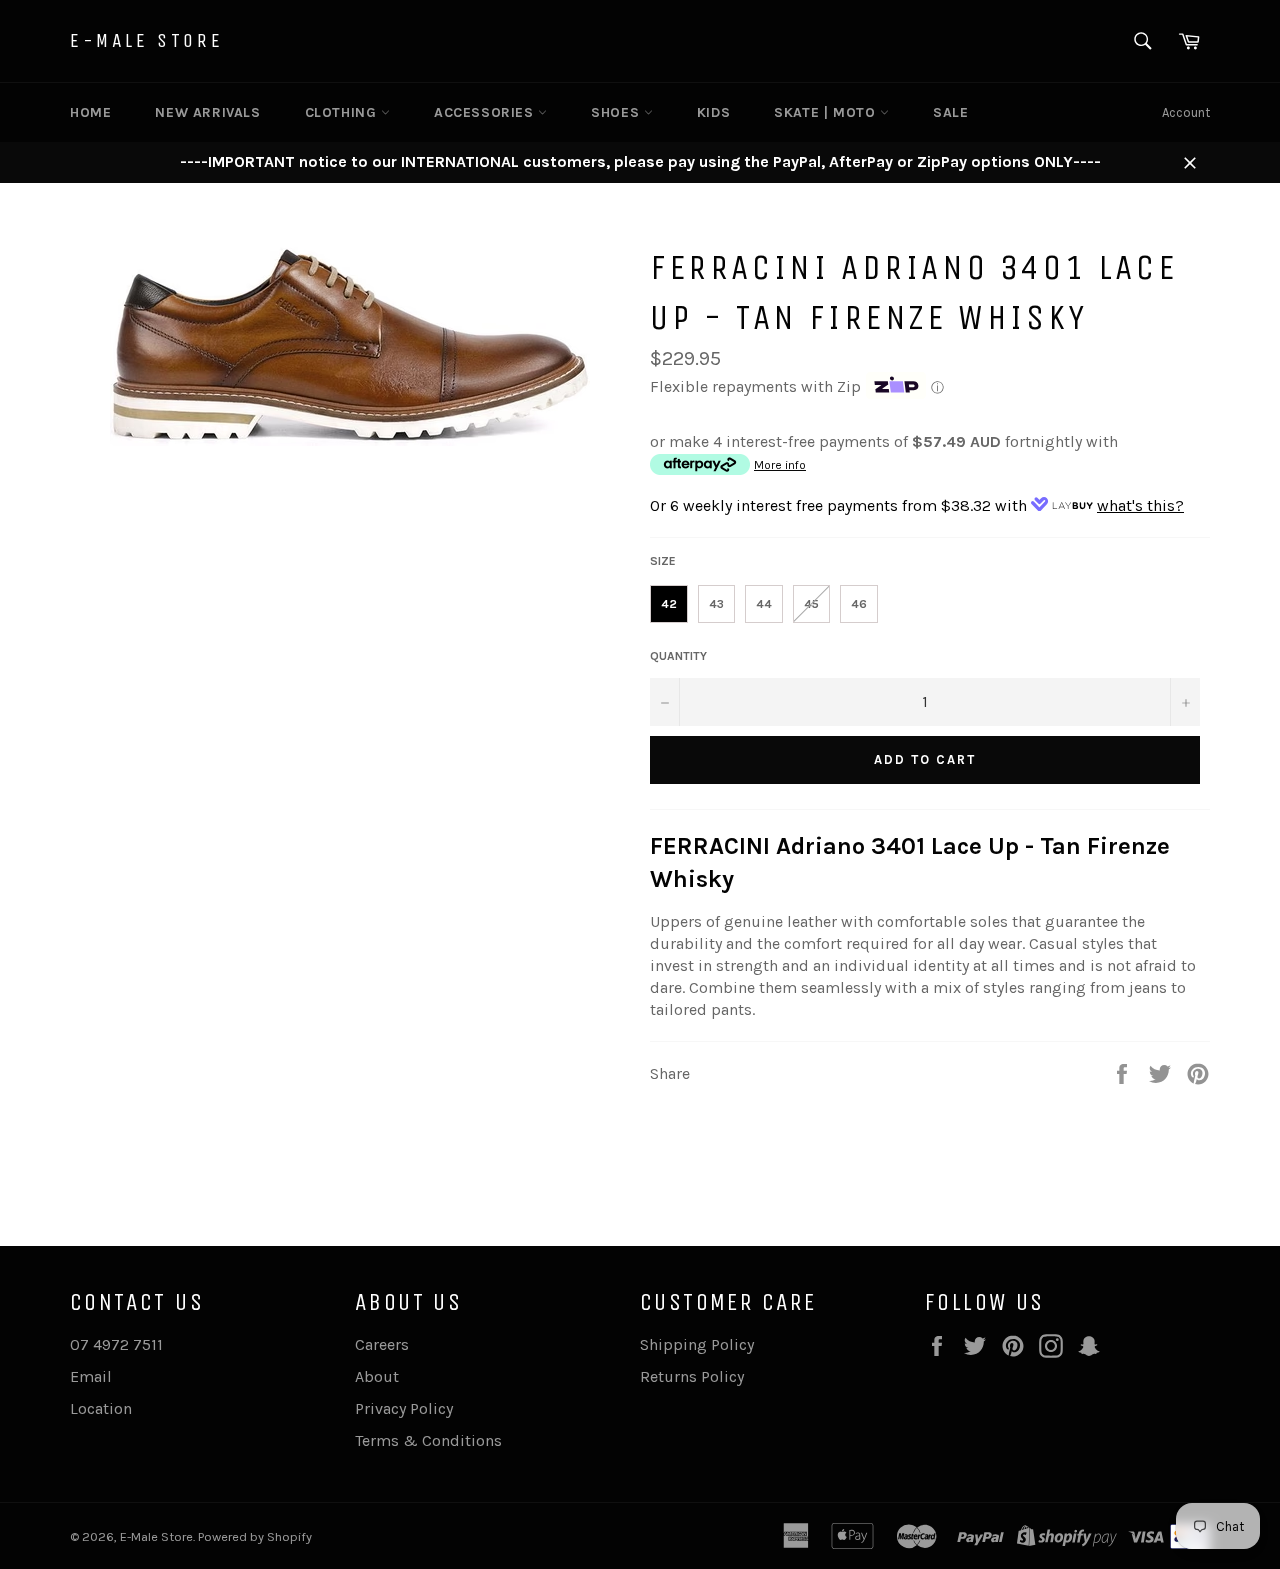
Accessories (486, 112)
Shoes (617, 112)
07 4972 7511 (116, 1344)
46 (859, 604)
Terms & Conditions (428, 1440)
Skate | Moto (827, 112)
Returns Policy (692, 1376)
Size (663, 561)
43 (716, 604)
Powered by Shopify (255, 1536)
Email (91, 1376)
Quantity (678, 656)
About (377, 1376)
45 (811, 604)
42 (669, 604)
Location (101, 1408)
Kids (713, 112)
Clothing (343, 112)
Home (90, 112)
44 (764, 604)
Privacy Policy (404, 1408)
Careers (382, 1344)
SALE (950, 112)
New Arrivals (207, 112)
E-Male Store (146, 40)
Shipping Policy (697, 1344)
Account (1186, 112)
